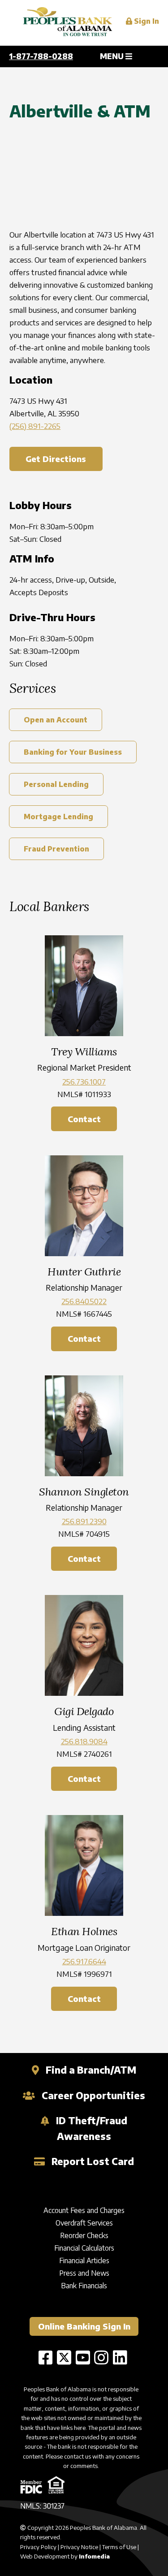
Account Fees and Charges (84, 2210)
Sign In (146, 21)
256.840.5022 (84, 1301)
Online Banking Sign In (84, 2326)
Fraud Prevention (56, 849)
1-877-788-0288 (41, 56)
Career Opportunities (92, 2095)
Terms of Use (119, 2547)
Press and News (84, 2273)
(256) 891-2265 (35, 426)
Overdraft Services (84, 2223)
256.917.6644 (84, 1961)
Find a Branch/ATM (90, 2070)
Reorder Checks (84, 2235)
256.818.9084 (84, 1741)
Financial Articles (84, 2260)
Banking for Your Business (73, 752)
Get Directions (56, 459)
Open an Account (56, 720)
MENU (113, 56)
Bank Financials (84, 2286)
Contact (84, 1119)
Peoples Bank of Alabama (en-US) (68, 23)
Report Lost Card (92, 2161)
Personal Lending (56, 784)
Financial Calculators (84, 2248)
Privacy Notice (79, 2547)
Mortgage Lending (58, 817)
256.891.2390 (84, 1521)
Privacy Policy (38, 2547)
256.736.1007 (84, 1081)
